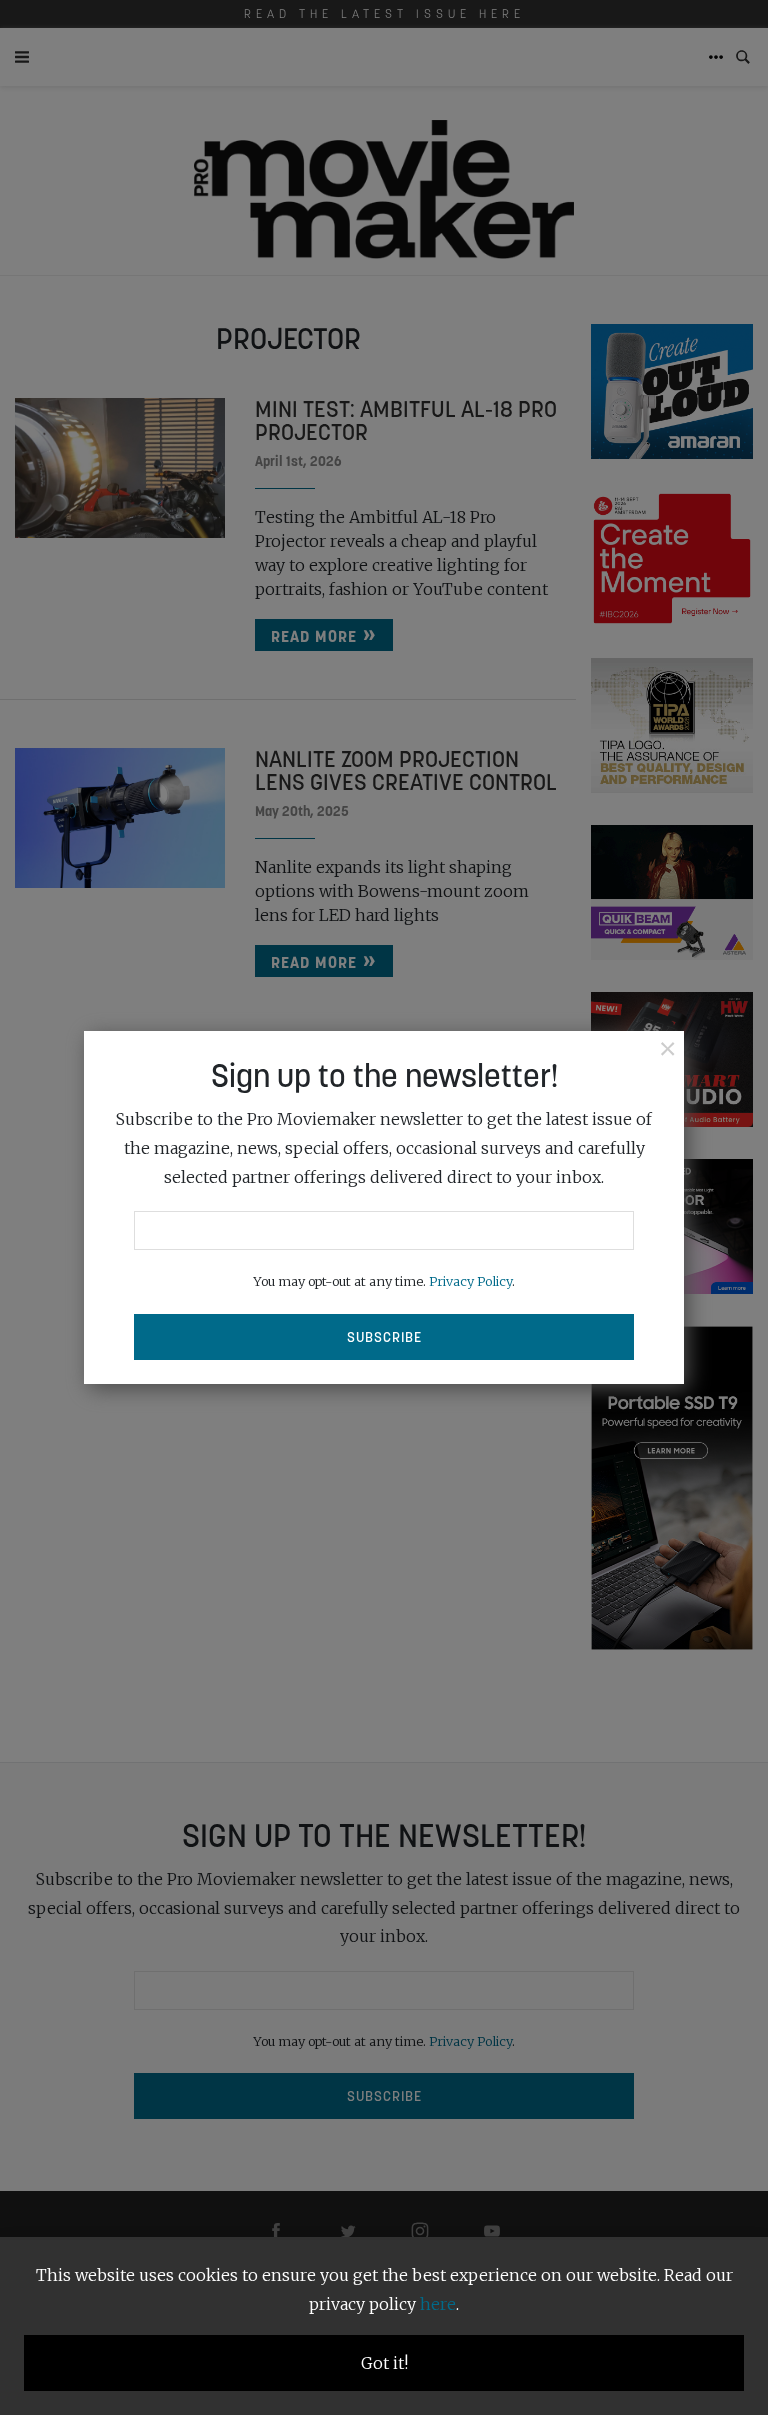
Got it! (384, 2363)
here (438, 2304)
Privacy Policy (470, 1281)
